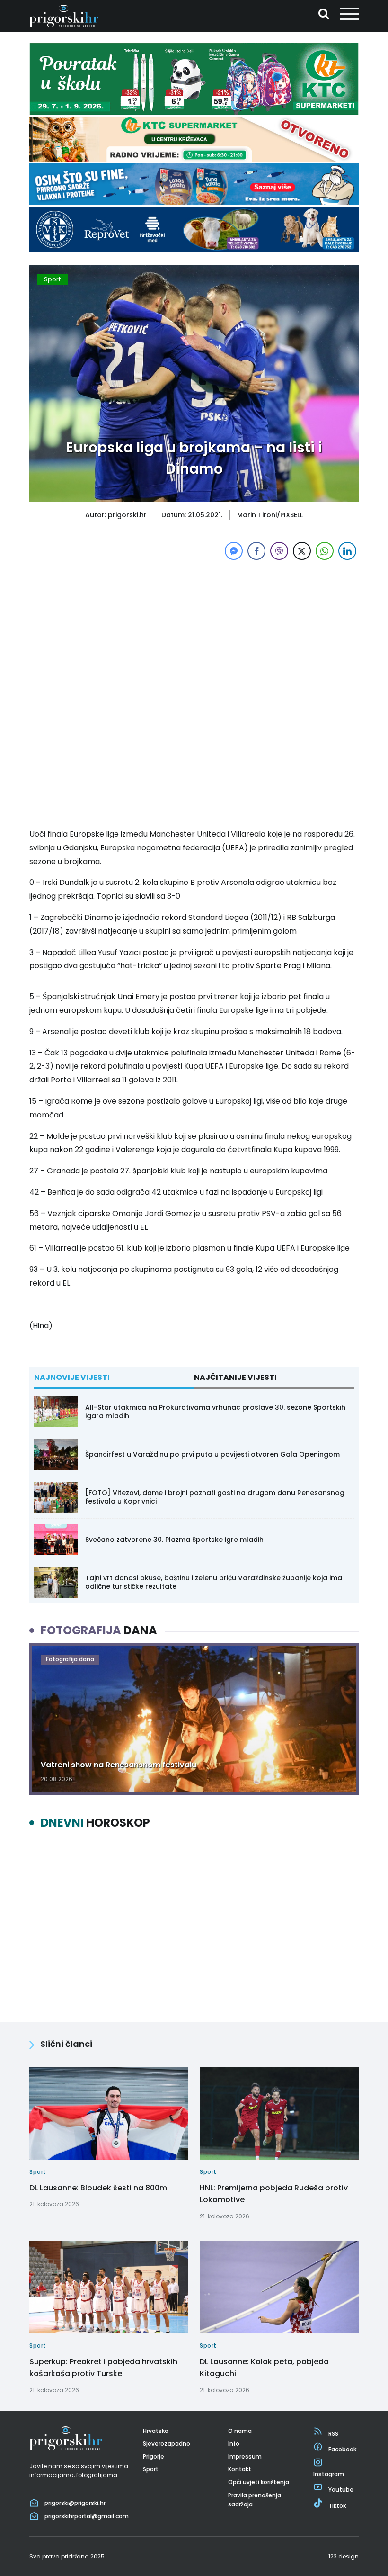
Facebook (342, 2449)
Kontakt (240, 2469)
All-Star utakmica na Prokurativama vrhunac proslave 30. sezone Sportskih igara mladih (215, 1412)
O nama (240, 2431)
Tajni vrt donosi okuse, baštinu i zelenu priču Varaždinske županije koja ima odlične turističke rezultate (214, 1582)
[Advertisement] (194, 629)
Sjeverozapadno (167, 2444)
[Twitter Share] (302, 551)
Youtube (341, 2490)
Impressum (245, 2456)
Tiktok (337, 2506)
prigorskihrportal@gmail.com (87, 2516)
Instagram (329, 2474)
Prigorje (154, 2456)
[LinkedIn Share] (347, 551)
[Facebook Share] (256, 551)
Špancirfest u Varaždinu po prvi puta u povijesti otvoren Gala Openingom (212, 1454)
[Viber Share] (279, 551)
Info (234, 2444)
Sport (52, 279)
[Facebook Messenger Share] (234, 551)
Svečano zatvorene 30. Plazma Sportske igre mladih (174, 1540)
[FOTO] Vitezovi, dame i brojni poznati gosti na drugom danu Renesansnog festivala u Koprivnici (215, 1497)
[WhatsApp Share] (325, 551)
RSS (333, 2434)
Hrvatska (156, 2431)
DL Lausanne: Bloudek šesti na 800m (98, 2188)
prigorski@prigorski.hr (75, 2503)
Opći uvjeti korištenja (259, 2482)
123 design (344, 2556)
